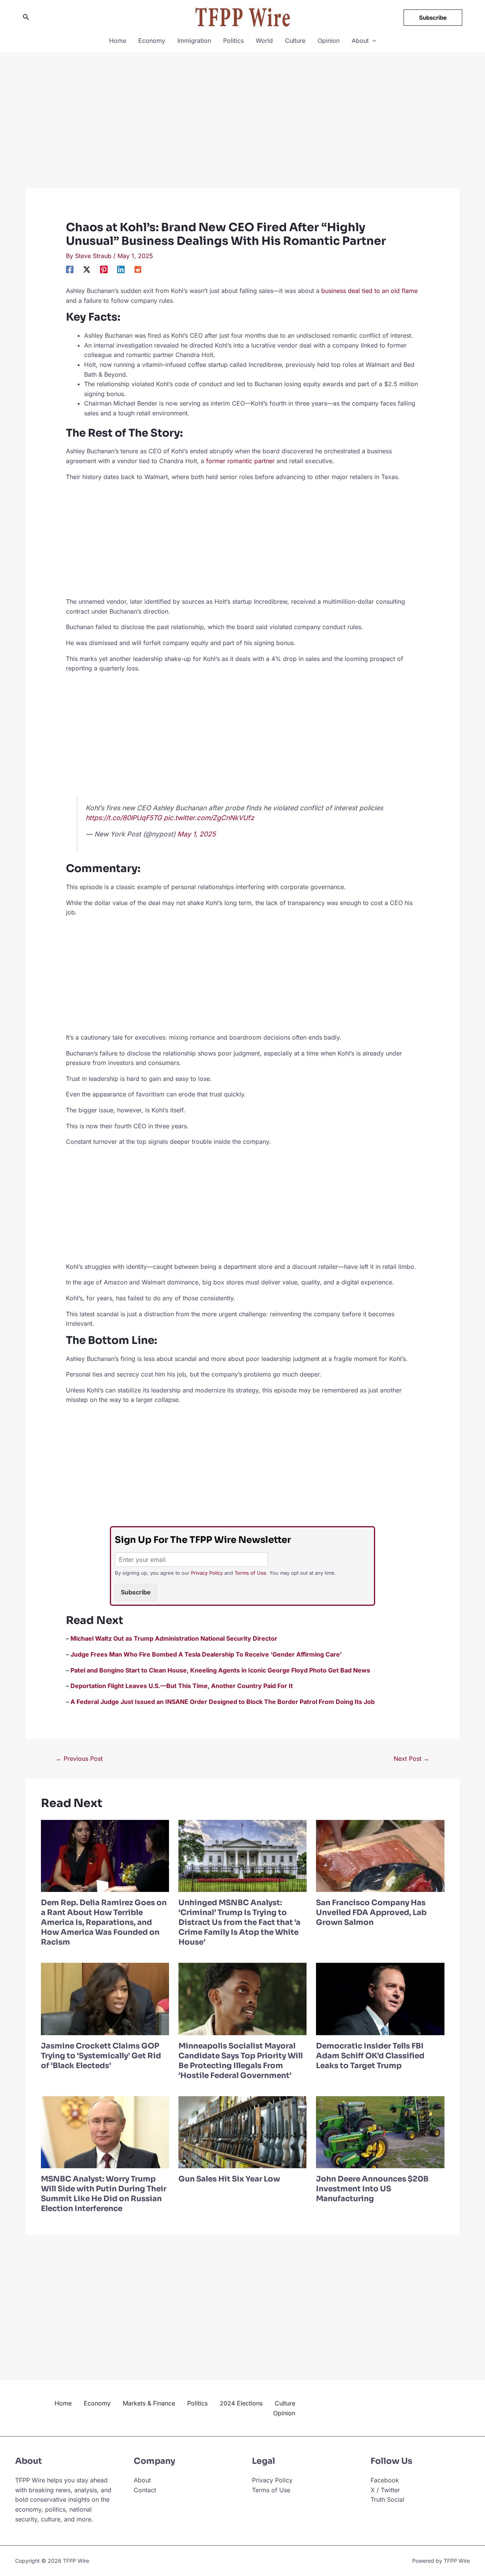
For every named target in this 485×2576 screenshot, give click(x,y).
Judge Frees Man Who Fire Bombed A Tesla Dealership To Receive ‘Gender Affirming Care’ (206, 1654)
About (360, 41)
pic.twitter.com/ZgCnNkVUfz (209, 818)
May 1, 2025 (196, 834)
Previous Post (79, 1759)
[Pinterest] (104, 269)
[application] (372, 41)
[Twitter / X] (87, 269)
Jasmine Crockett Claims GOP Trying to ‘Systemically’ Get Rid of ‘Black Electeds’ (101, 2056)
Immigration (194, 41)
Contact (145, 2490)
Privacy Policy (207, 1573)
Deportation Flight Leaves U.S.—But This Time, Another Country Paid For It (182, 1686)
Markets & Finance (149, 2403)
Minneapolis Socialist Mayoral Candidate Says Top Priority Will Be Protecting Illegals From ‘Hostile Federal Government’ (241, 2061)
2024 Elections (241, 2403)
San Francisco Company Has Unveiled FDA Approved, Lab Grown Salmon (371, 1913)
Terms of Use (250, 1573)
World (264, 41)
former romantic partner (240, 461)
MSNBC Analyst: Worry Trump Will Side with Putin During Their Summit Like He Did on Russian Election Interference (104, 2194)
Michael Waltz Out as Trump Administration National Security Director (174, 1638)
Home (118, 41)
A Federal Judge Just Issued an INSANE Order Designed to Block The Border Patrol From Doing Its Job (223, 1702)
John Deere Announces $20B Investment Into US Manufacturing (372, 2189)
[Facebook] (70, 269)
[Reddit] (138, 269)
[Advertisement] (243, 132)
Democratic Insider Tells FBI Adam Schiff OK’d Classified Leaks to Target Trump (370, 2056)
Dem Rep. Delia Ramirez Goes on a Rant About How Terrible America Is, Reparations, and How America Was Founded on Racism (104, 1922)
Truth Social (387, 2499)
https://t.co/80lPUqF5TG (124, 818)
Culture (295, 41)
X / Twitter (385, 2490)
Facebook (385, 2480)
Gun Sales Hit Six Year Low (229, 2179)
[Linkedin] (121, 269)
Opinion (329, 41)
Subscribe (136, 1592)
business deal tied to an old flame (369, 291)
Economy (152, 41)
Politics (233, 41)
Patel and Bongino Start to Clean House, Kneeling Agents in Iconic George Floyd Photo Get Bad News (220, 1670)
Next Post (411, 1759)
